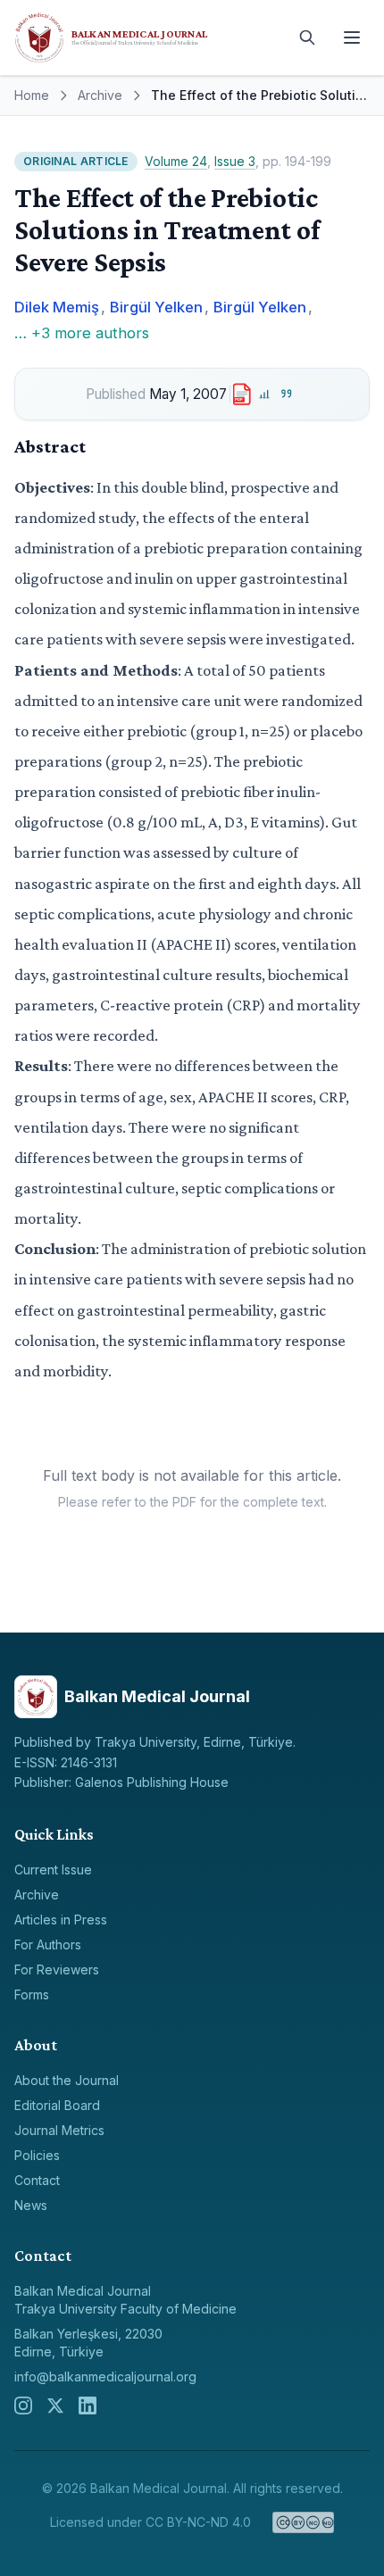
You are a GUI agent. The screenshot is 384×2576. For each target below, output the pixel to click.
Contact (37, 2180)
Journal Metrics (59, 2130)
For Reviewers (57, 1969)
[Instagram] (23, 2406)
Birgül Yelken (156, 307)
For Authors (48, 1944)
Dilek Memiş (57, 307)
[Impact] (265, 394)
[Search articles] (307, 37)
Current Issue (53, 1870)
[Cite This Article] (287, 394)
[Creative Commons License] (303, 2522)
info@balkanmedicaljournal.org (105, 2377)
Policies (37, 2155)
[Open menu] (352, 37)
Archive (100, 95)
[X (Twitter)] (55, 2406)
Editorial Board (57, 2105)
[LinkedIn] (88, 2406)
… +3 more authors (82, 333)
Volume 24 (176, 161)
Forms (32, 1994)
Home (32, 95)
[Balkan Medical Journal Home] (147, 37)
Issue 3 (235, 161)
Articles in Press (61, 1920)
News (31, 2205)
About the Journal (67, 2080)
